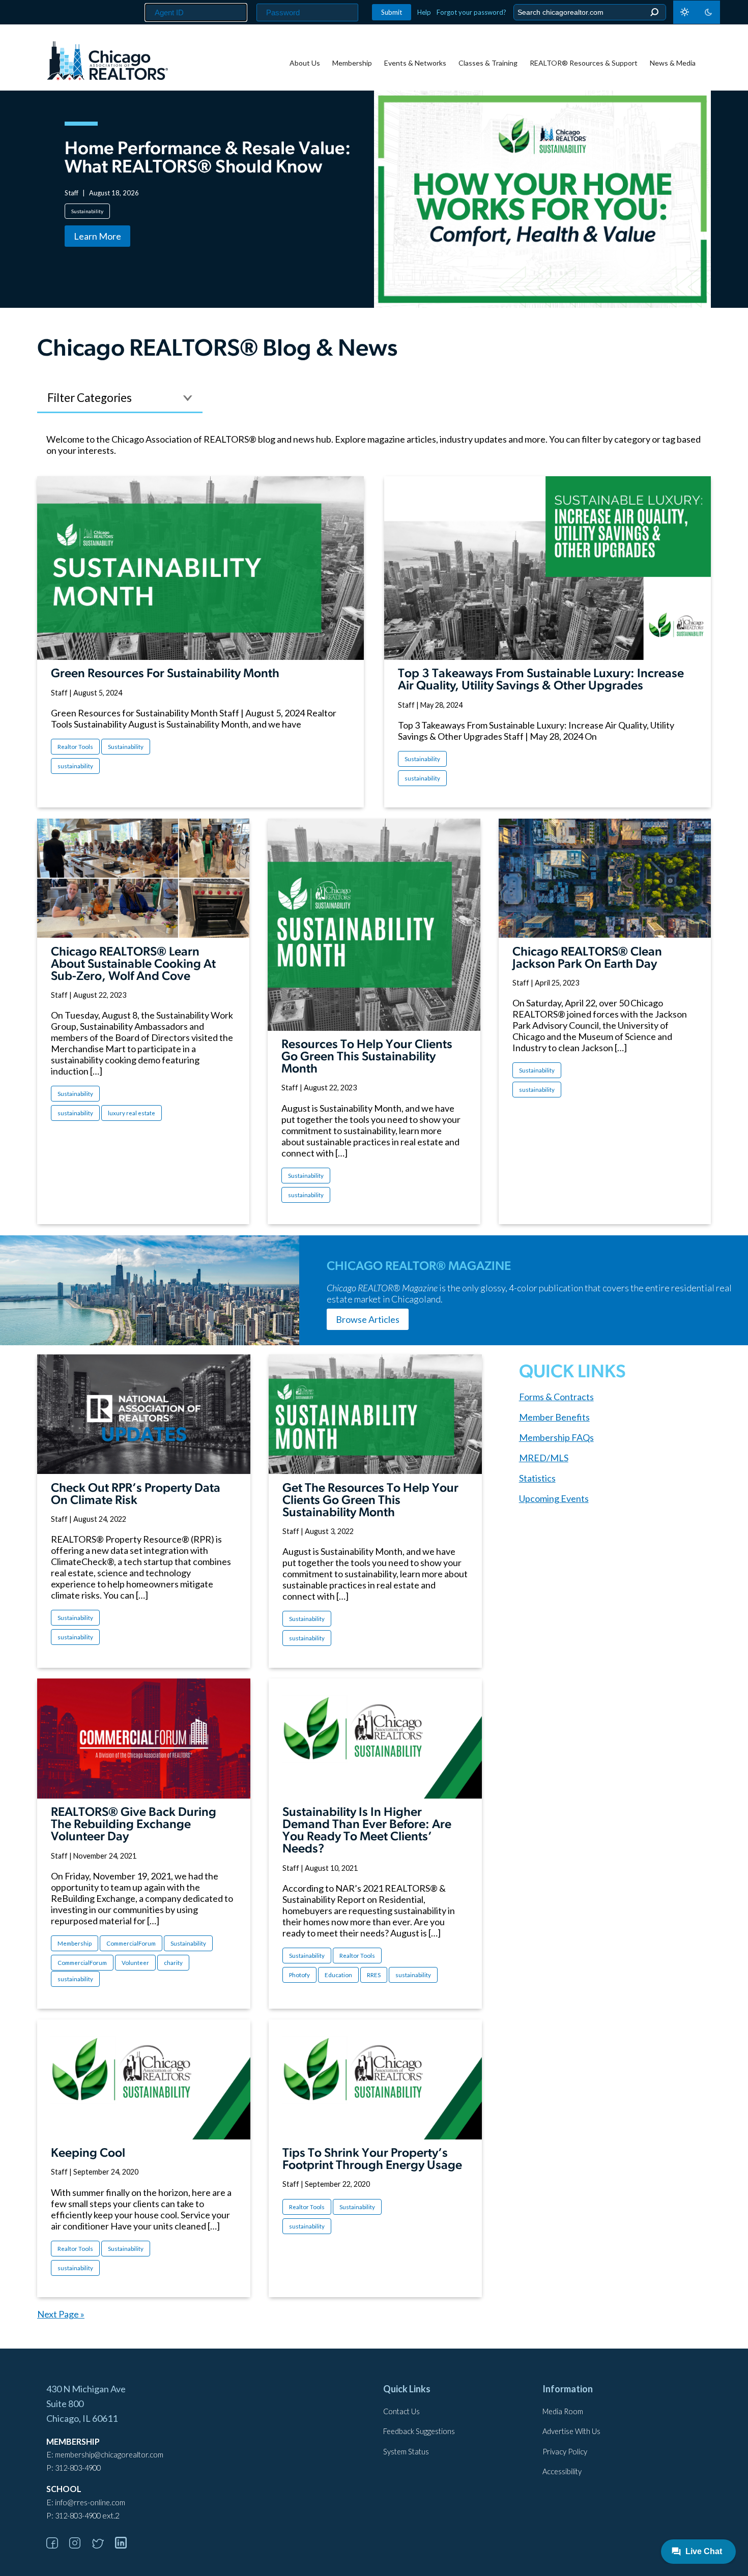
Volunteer (135, 1963)
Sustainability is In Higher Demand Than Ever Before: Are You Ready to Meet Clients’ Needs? (367, 1831)
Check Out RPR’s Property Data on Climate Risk (136, 1495)
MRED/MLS (544, 1458)
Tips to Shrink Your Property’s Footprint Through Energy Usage (372, 2160)
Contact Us (401, 2411)
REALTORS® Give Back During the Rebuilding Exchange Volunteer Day (134, 1825)
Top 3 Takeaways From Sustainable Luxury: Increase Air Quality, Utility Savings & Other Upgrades (541, 680)
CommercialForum (131, 1943)
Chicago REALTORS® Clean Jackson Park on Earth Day (587, 959)
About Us (305, 63)
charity (173, 1963)
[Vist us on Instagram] (80, 2545)
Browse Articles (368, 1319)
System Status (406, 2452)
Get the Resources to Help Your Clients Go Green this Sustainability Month (370, 1501)
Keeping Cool (88, 2154)
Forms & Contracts (556, 1397)
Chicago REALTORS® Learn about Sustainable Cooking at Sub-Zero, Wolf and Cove (133, 965)
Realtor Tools (75, 747)
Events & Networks (415, 63)
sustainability (75, 766)
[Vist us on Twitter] (103, 2545)
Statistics (537, 1478)
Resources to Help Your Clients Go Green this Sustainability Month (367, 1057)
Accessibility (562, 2471)
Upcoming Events (554, 1498)
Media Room (563, 2411)
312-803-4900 (78, 2468)
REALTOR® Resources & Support (584, 63)
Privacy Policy (565, 2452)
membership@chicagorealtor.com (109, 2455)
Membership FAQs (556, 1437)
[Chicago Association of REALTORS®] (107, 62)
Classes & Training (488, 63)
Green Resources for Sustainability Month (165, 674)
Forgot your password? (471, 12)
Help (424, 12)
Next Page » (61, 2314)
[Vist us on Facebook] (57, 2545)
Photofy (299, 1975)
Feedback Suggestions (419, 2431)
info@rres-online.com (90, 2502)
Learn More (97, 236)
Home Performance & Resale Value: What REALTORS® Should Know (208, 159)
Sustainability (87, 211)
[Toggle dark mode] (697, 12)
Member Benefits (554, 1417)
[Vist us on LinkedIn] (126, 2545)
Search (654, 12)
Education (338, 1975)
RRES (374, 1975)
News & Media (673, 63)
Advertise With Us (571, 2431)
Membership (352, 63)
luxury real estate (132, 1113)
